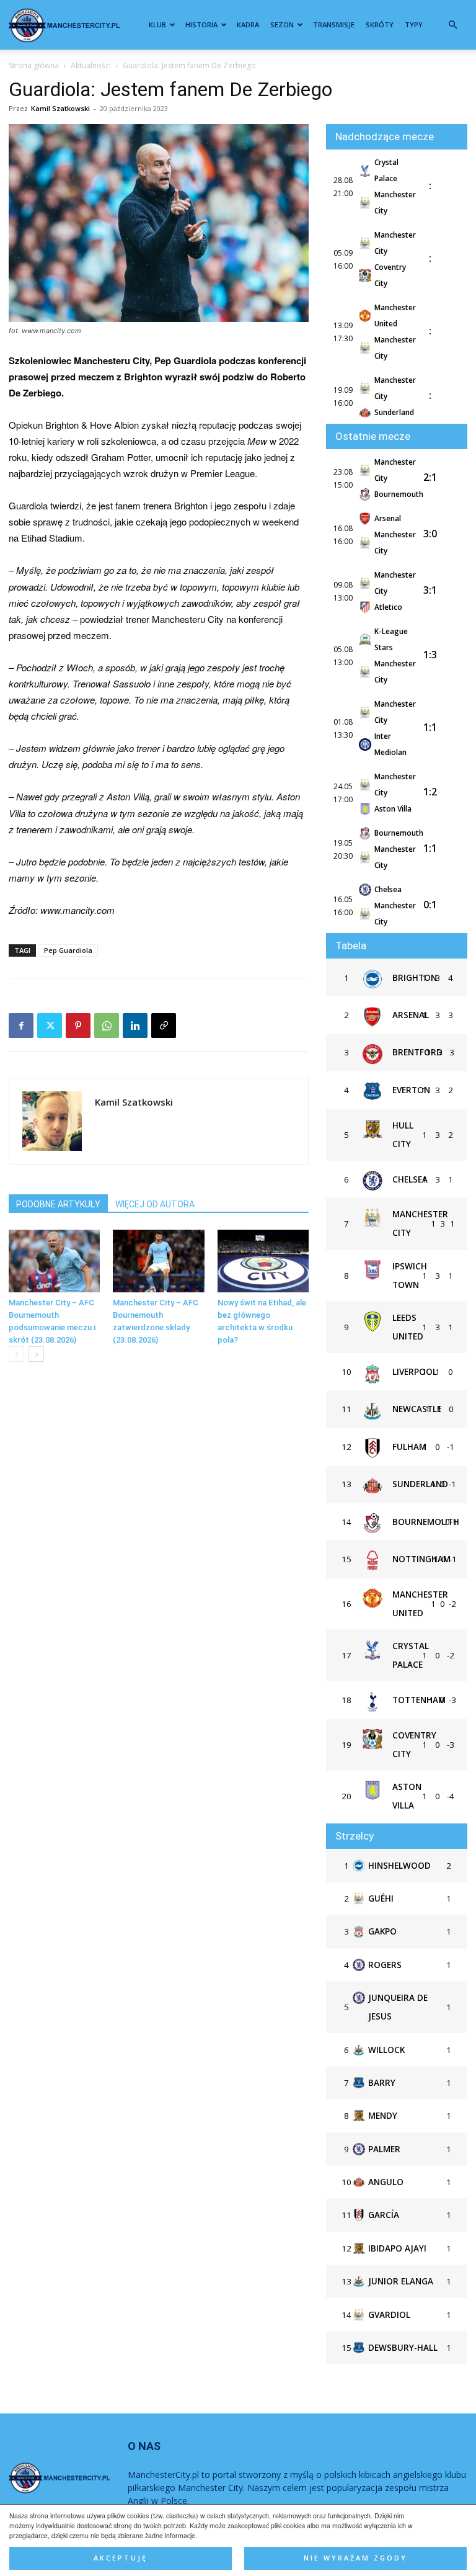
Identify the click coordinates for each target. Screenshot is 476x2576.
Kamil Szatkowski (60, 108)
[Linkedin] (135, 1026)
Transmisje (334, 25)
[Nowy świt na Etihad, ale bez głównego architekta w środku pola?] (263, 1261)
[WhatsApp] (107, 1026)
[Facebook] (21, 1026)
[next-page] (36, 1354)
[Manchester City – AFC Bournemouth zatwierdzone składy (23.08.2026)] (158, 1261)
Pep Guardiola (68, 950)
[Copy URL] (164, 1026)
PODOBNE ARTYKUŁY (58, 1204)
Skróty (380, 25)
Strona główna (34, 65)
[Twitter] (50, 1026)
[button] (452, 25)
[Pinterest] (78, 1026)
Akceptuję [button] (121, 2558)
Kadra (248, 25)
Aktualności (91, 65)
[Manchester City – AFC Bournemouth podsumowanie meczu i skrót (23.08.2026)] (54, 1261)
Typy (414, 25)
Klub (157, 25)
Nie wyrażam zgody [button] (355, 2558)
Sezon (282, 25)
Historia (201, 25)
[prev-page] (16, 1354)
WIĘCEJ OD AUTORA (155, 1204)
